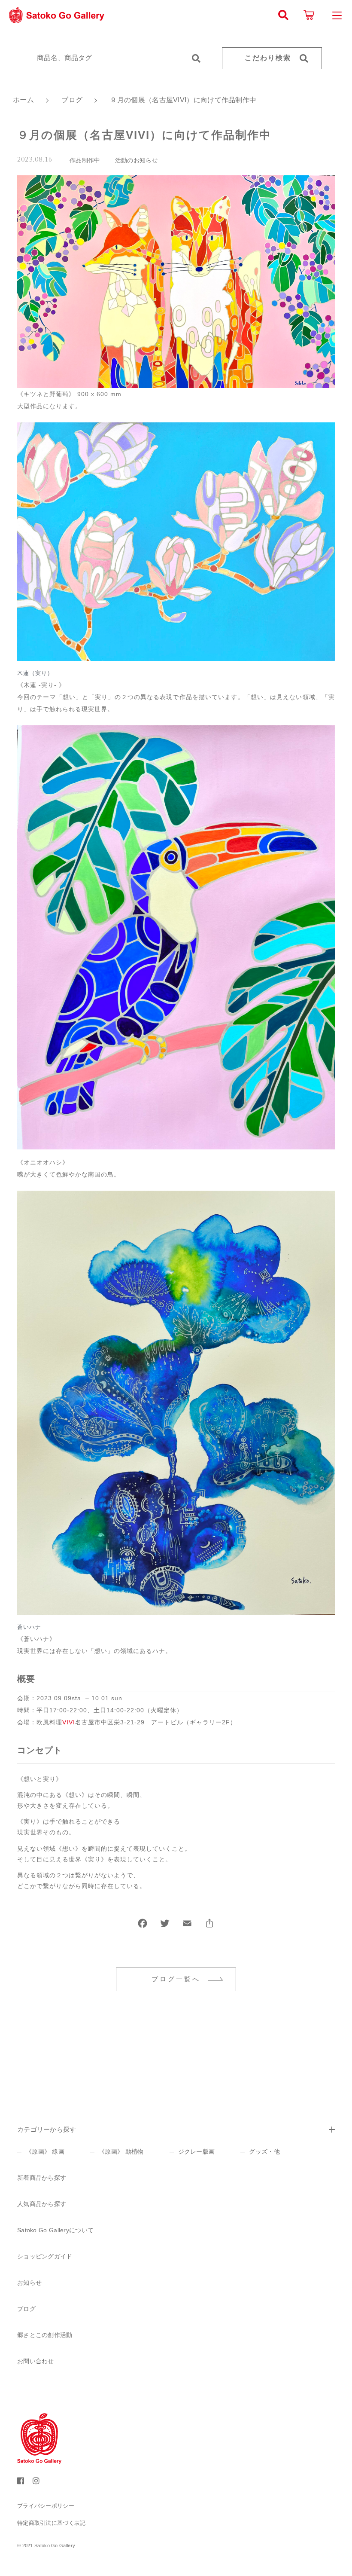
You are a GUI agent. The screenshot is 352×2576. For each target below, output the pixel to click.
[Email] (187, 1925)
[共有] (209, 1925)
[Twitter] (165, 1925)
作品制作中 (85, 160)
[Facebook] (143, 1925)
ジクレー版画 (197, 2151)
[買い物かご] (309, 15)
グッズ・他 (264, 2151)
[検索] (283, 15)
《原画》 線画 (45, 2151)
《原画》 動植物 (121, 2151)
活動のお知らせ (137, 160)
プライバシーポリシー (46, 2506)
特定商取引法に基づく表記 (52, 2523)
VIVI (69, 1722)
